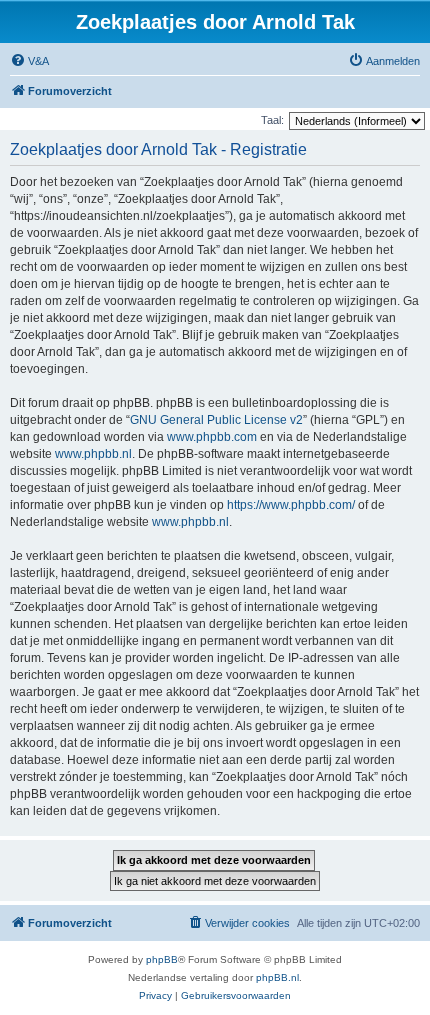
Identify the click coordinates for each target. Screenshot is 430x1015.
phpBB (162, 959)
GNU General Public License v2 (216, 420)
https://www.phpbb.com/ (291, 505)
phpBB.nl (277, 977)
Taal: (272, 120)
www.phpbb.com (212, 437)
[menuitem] (29, 61)
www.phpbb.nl (93, 454)
